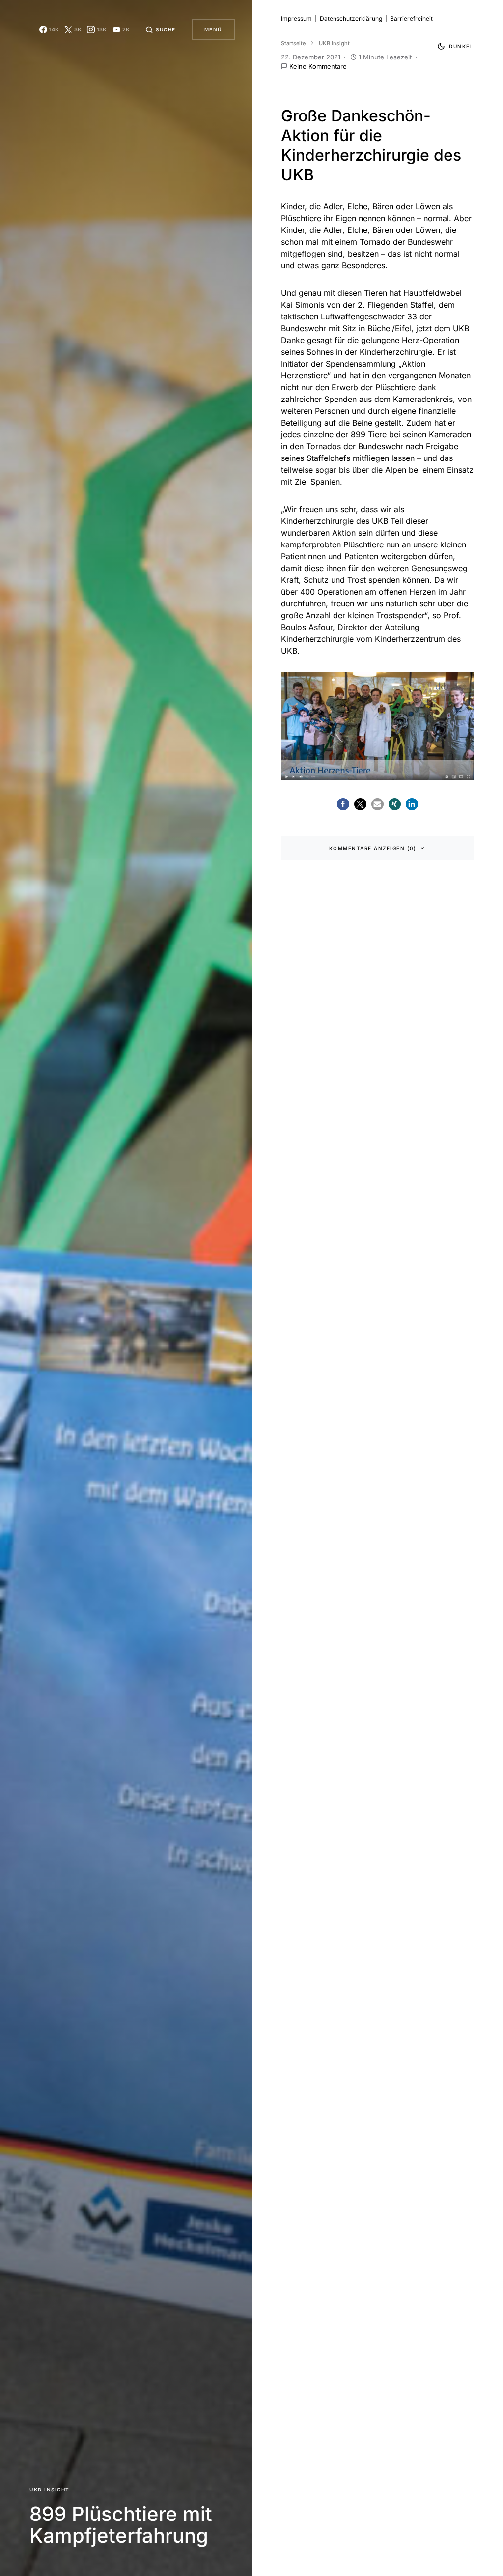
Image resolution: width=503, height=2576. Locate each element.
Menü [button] (213, 29)
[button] (161, 29)
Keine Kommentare (318, 66)
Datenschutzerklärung (351, 18)
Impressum (296, 18)
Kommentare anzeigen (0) (373, 848)
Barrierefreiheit (411, 18)
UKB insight (50, 2490)
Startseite (293, 43)
